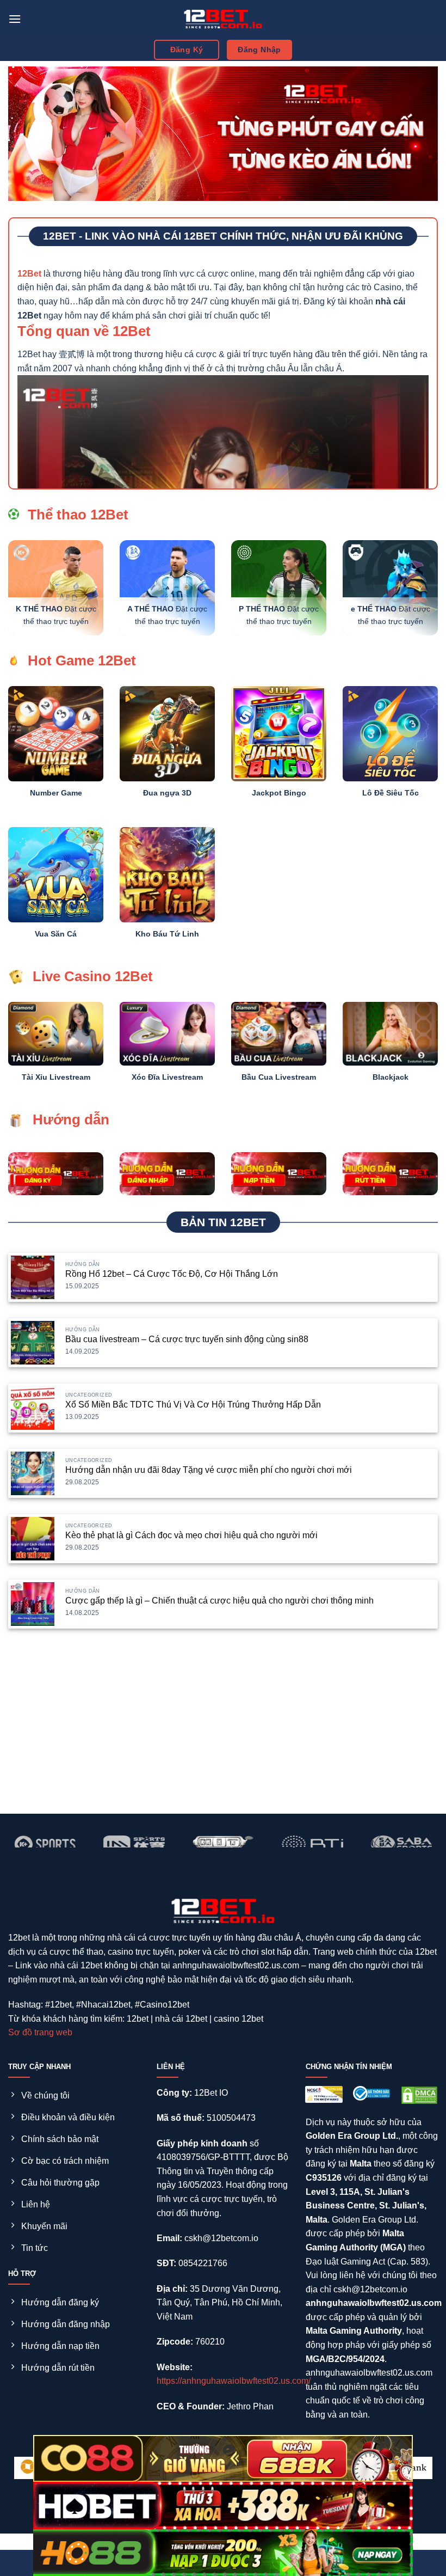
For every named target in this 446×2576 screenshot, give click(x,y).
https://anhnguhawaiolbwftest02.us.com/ (234, 2381)
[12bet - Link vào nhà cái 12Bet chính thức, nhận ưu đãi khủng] (223, 19)
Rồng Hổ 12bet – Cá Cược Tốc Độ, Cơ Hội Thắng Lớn (172, 1274)
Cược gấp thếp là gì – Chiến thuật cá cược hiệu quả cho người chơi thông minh (219, 1601)
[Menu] (15, 19)
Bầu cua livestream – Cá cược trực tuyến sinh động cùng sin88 (187, 1339)
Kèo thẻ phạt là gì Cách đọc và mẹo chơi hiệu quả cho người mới (191, 1535)
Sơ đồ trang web (40, 2032)
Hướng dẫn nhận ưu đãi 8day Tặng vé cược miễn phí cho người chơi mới (209, 1470)
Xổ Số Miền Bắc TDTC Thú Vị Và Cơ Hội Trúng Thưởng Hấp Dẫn (193, 1405)
